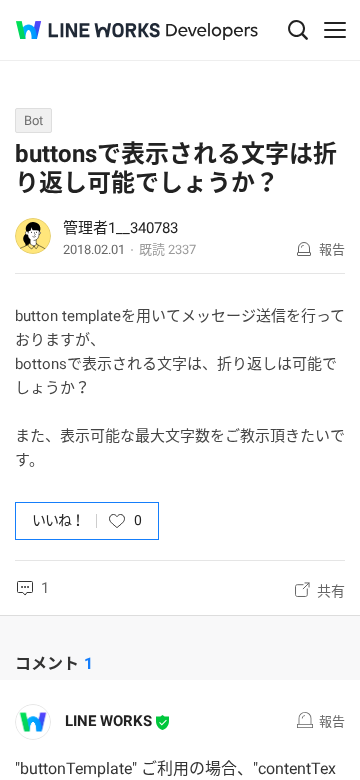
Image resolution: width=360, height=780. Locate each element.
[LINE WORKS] (88, 30)
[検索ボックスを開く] (298, 30)
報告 (332, 249)
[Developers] (212, 31)
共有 (331, 591)
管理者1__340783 (120, 228)
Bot (33, 120)
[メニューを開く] (335, 30)
